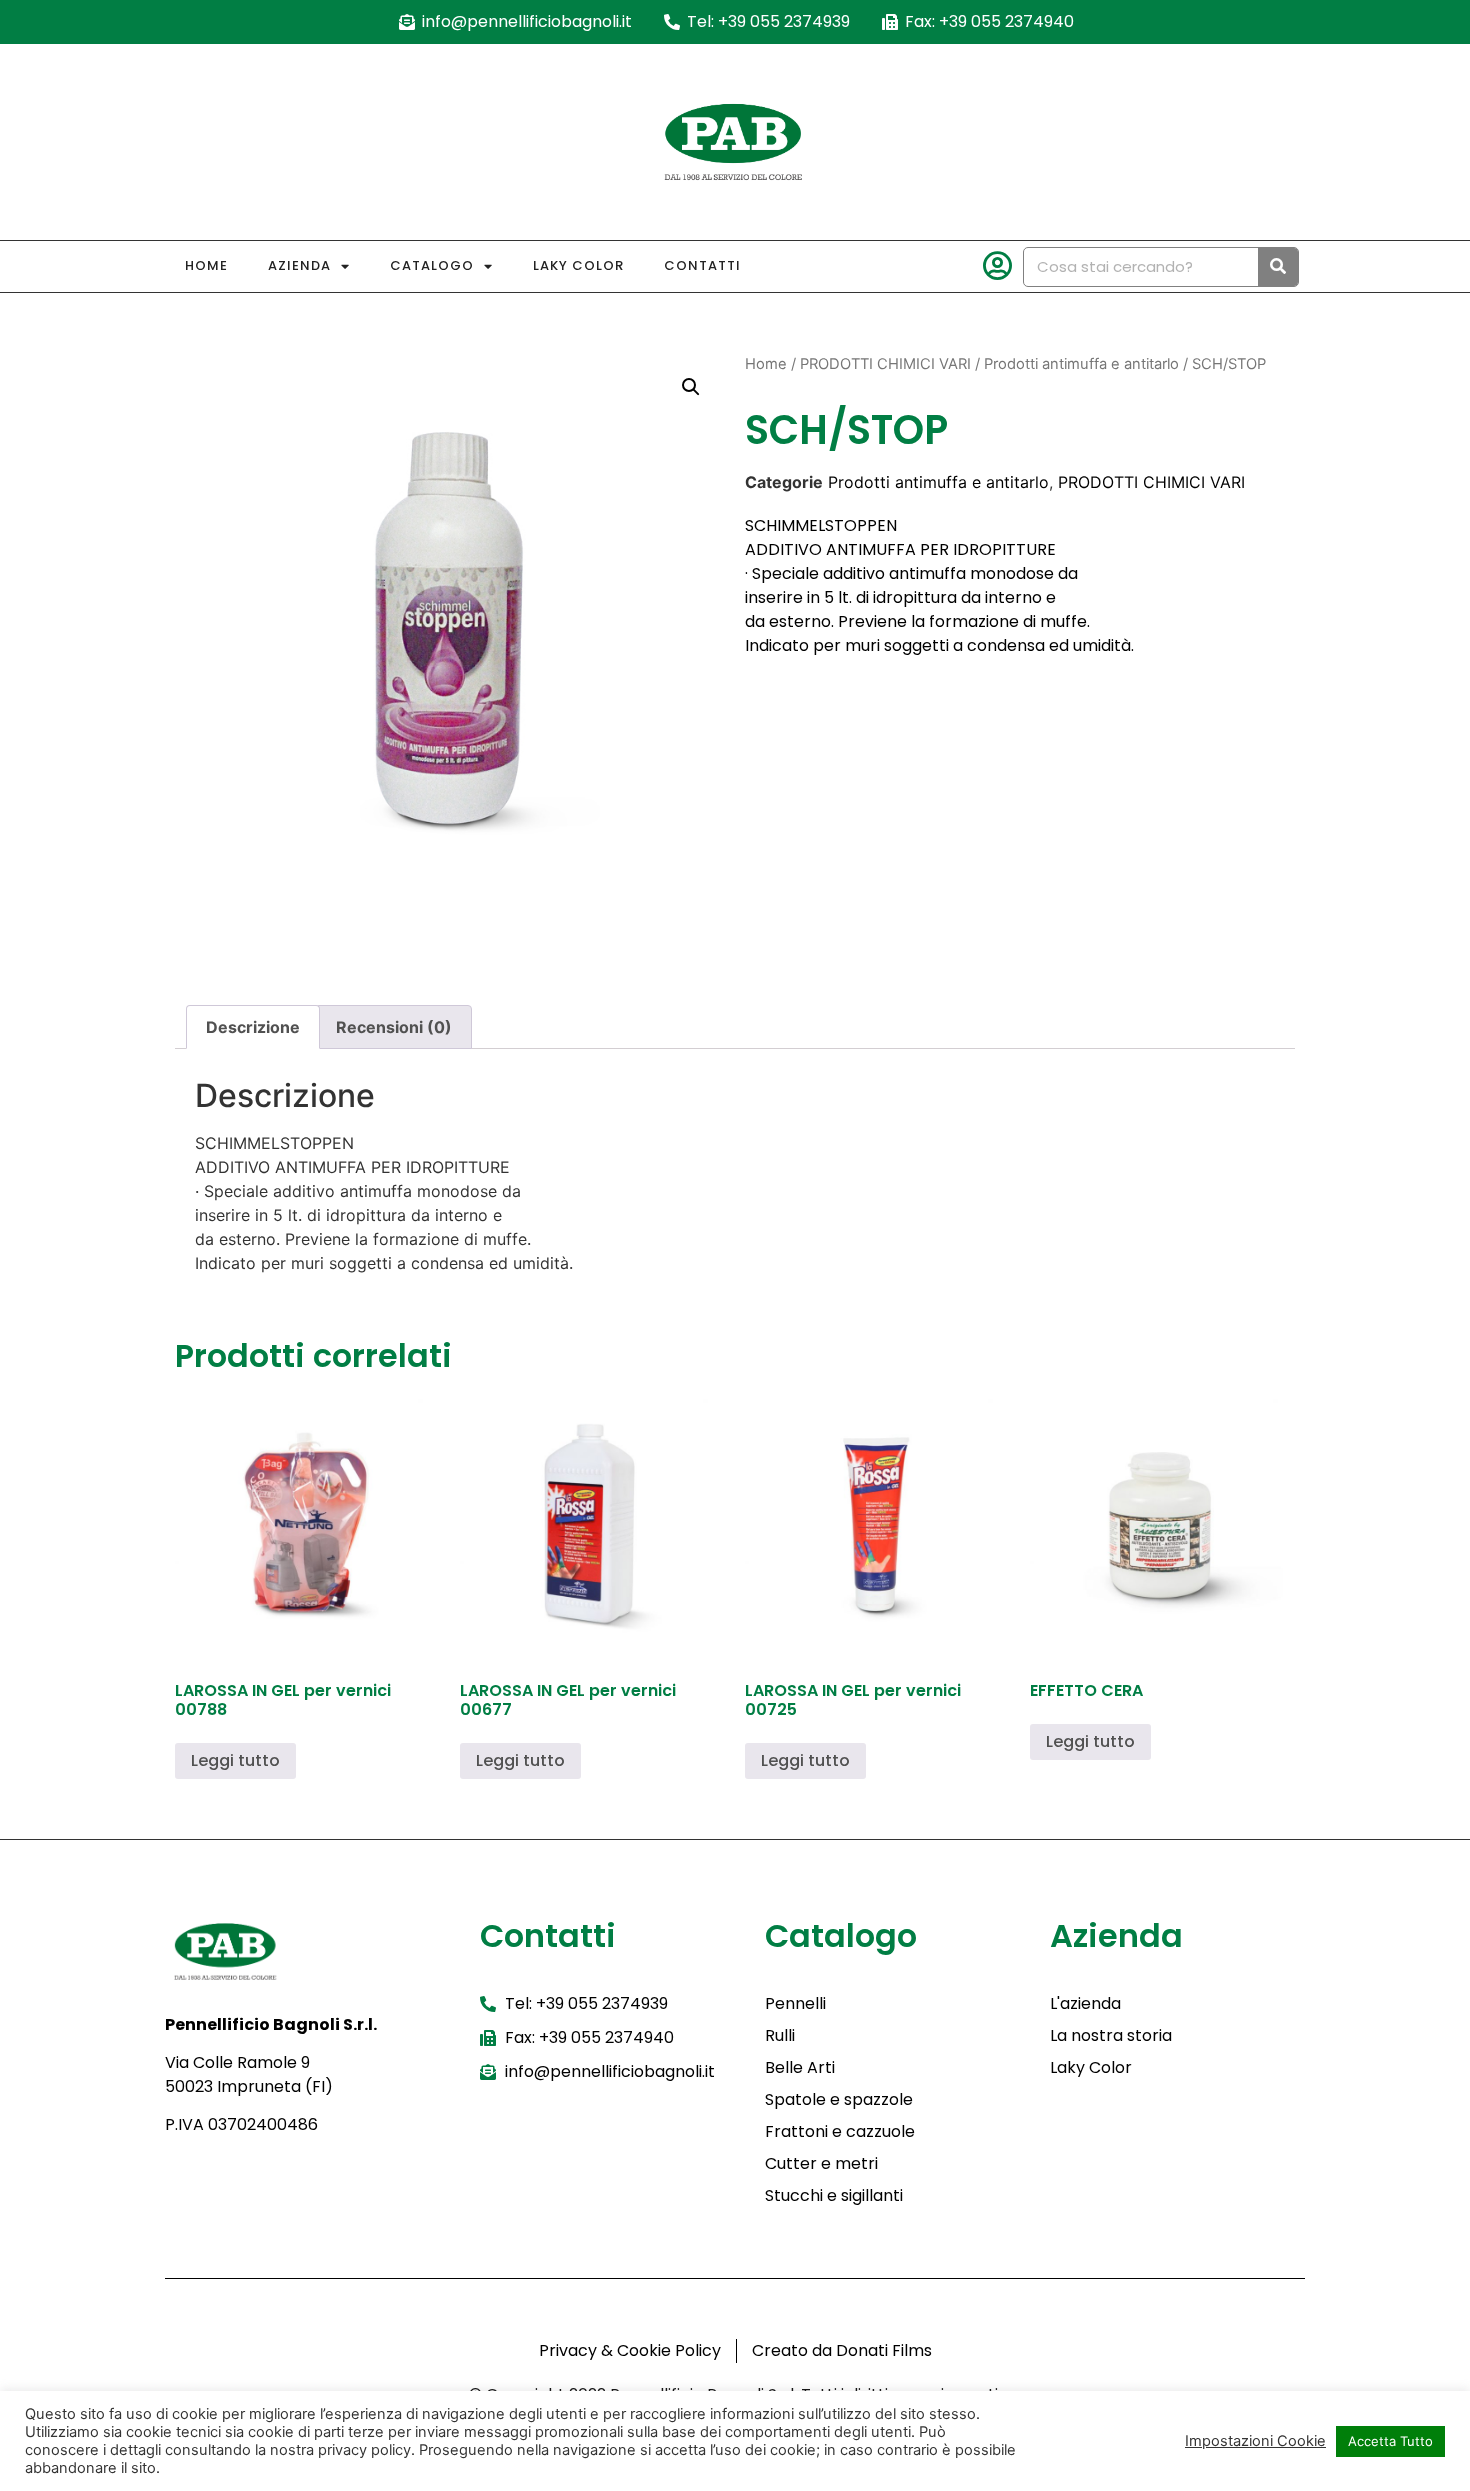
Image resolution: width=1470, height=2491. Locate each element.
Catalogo (432, 265)
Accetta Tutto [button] (1390, 2441)
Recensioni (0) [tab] (394, 1027)
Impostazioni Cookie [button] (1255, 2441)
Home (206, 265)
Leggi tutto (235, 1760)
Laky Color (578, 265)
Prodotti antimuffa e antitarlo (1081, 364)
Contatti (702, 265)
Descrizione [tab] (253, 1027)
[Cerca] (1278, 267)
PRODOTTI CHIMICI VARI (885, 364)
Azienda (299, 265)
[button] (691, 387)
